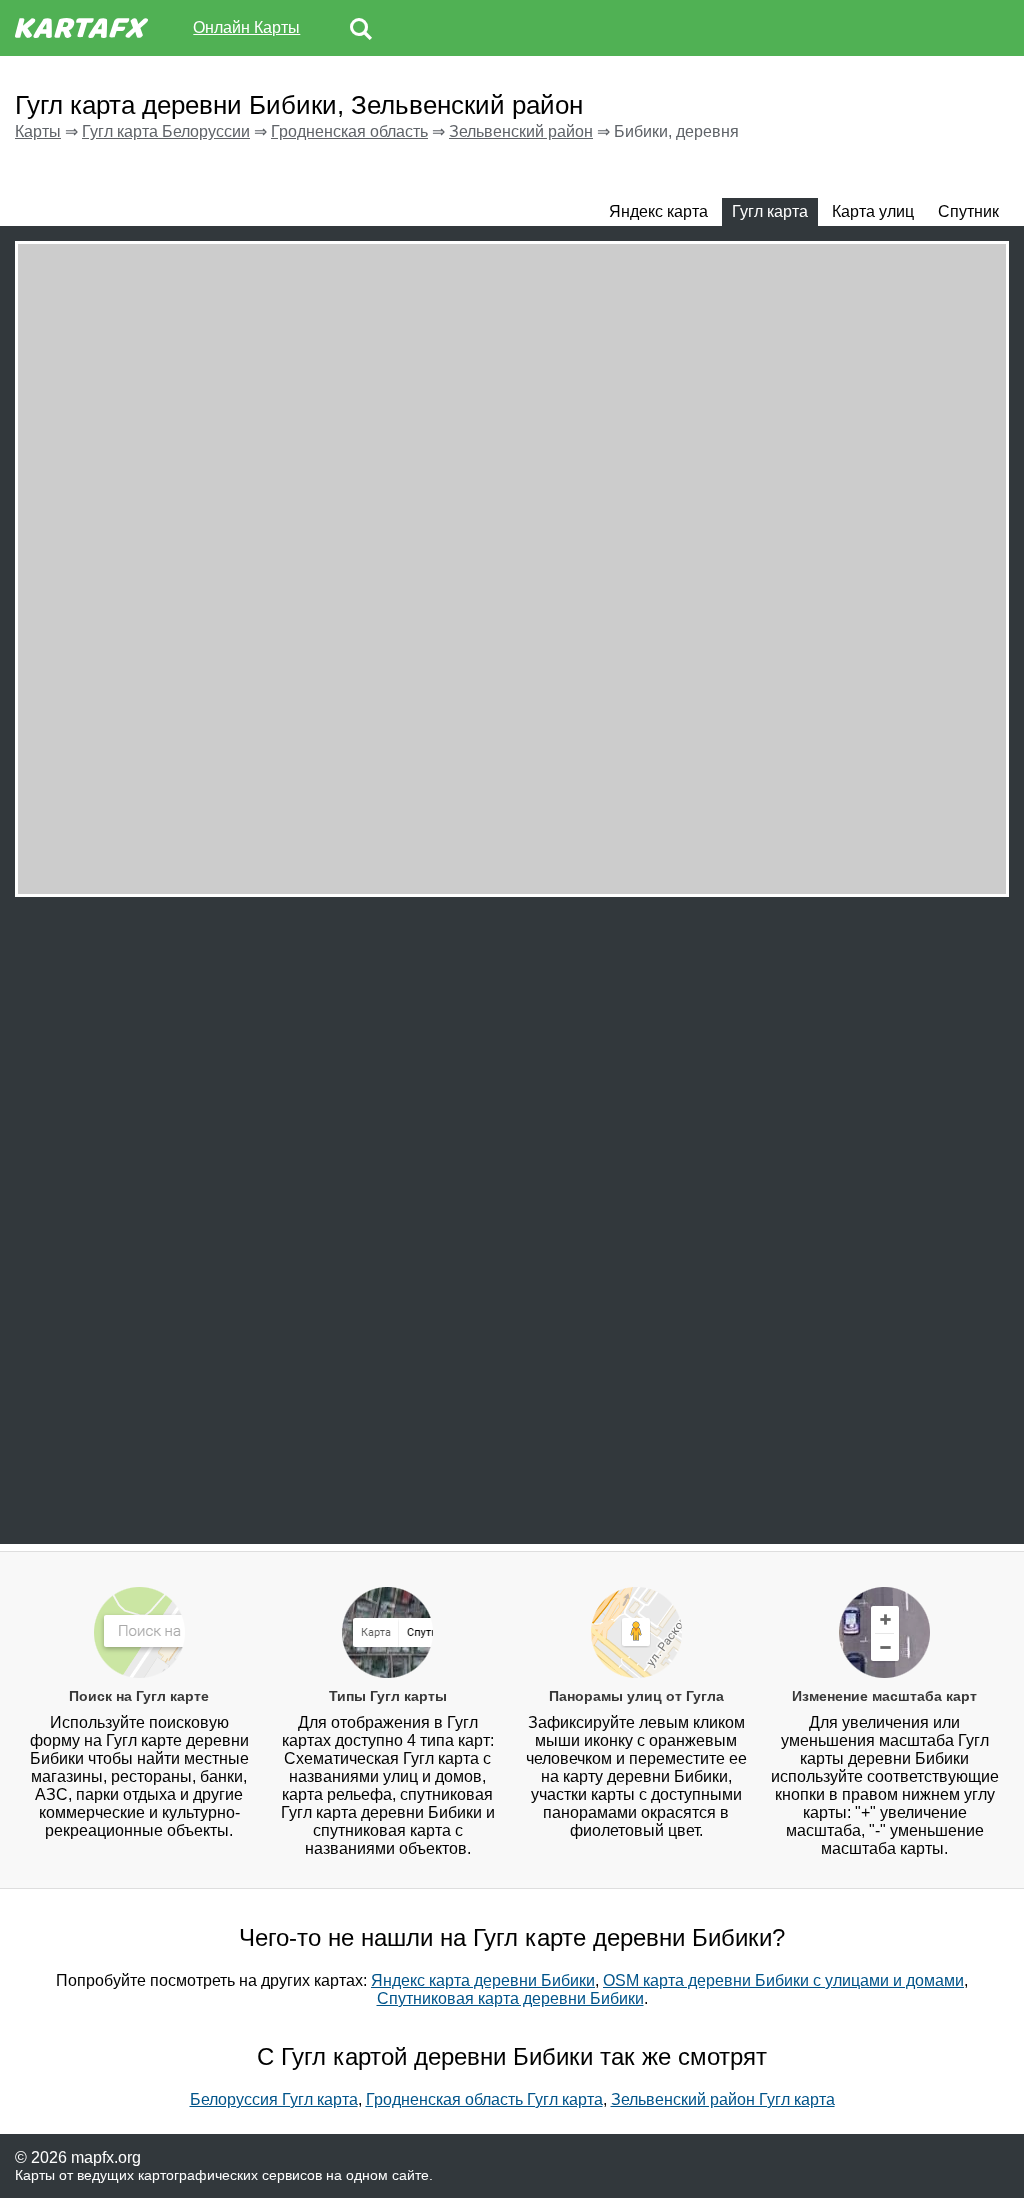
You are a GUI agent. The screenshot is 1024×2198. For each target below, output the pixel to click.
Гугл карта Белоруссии (166, 131)
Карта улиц (873, 211)
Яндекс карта (658, 211)
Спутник (968, 211)
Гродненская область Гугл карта (484, 2099)
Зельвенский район (521, 131)
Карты (38, 131)
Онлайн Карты (246, 27)
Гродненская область (349, 131)
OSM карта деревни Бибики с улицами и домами (783, 1980)
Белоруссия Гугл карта (274, 2099)
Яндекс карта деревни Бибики (483, 1980)
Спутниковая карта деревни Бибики (510, 1998)
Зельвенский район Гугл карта (723, 2099)
